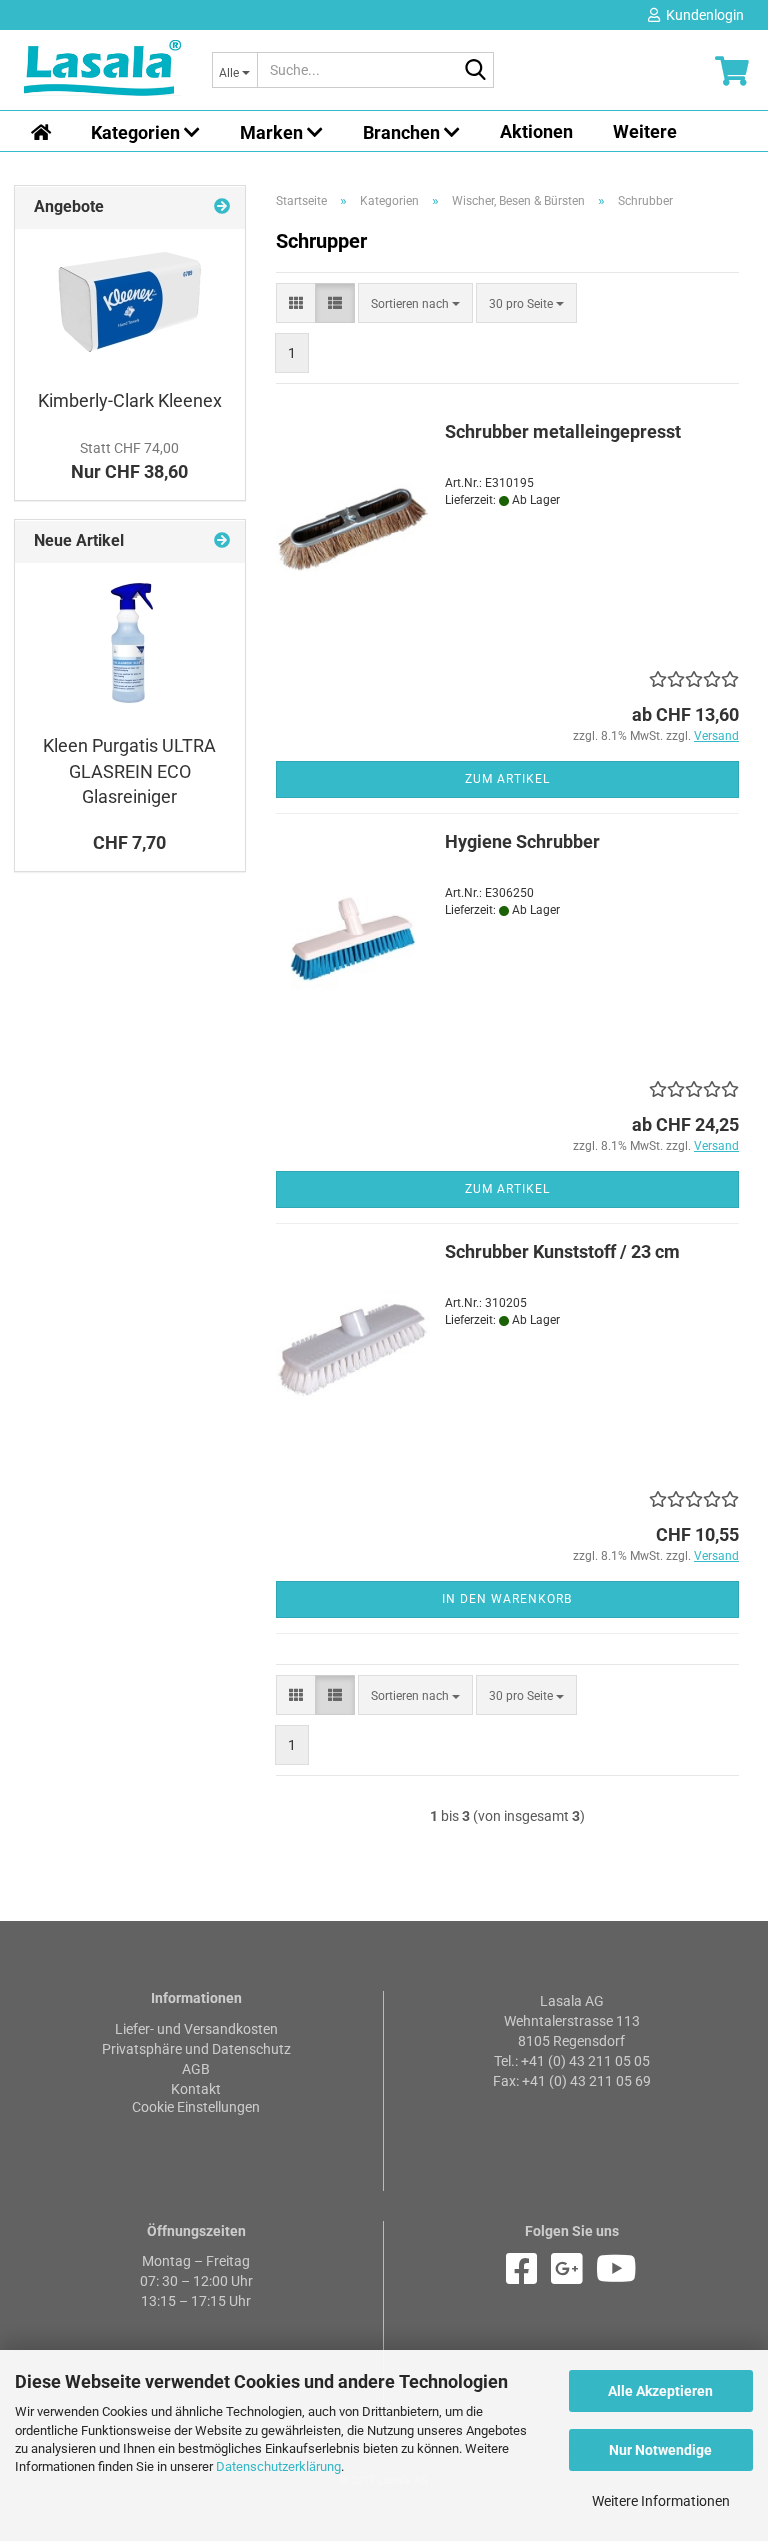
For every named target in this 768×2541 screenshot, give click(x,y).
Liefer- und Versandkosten (196, 2029)
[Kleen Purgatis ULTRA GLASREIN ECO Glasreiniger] (130, 643)
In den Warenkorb (507, 1599)
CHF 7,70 (129, 842)
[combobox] (415, 303)
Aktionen (536, 131)
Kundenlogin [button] (702, 15)
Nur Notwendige (660, 2450)
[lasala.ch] (103, 70)
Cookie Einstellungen (196, 2107)
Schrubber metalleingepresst (563, 431)
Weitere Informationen (661, 2501)
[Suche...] (475, 71)
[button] (296, 303)
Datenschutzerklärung (278, 2466)
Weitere (645, 131)
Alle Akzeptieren (660, 2391)
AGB (196, 2069)
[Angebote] (222, 207)
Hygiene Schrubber (522, 841)
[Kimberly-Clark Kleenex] (130, 303)
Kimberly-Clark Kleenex (130, 400)
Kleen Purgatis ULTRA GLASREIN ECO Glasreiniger (129, 771)
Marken (273, 132)
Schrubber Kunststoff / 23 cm (562, 1251)
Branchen (403, 132)
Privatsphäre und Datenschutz (196, 2049)
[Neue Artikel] (222, 541)
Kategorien (137, 132)
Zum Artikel (507, 779)
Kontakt (196, 2089)
